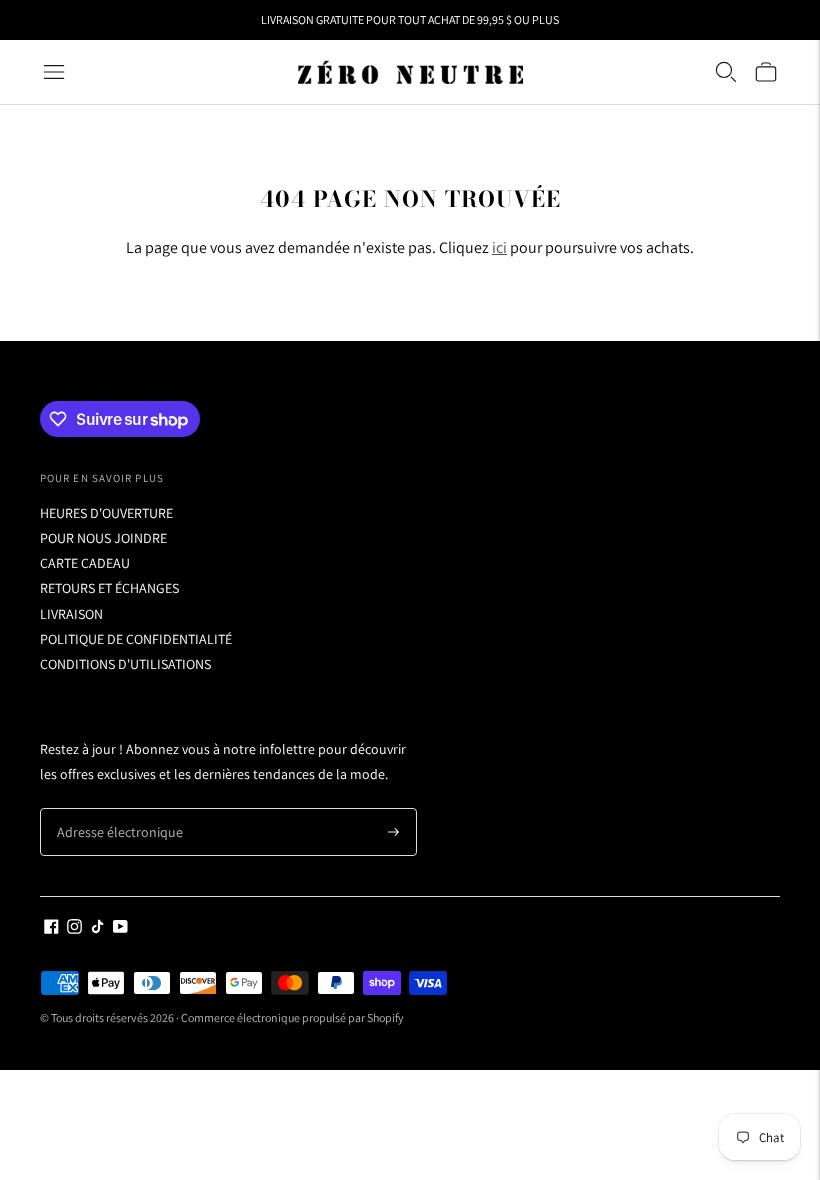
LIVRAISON (71, 614)
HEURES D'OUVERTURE (106, 513)
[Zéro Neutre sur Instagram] (74, 929)
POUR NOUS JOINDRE (103, 538)
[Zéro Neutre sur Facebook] (51, 929)
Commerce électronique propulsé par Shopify (292, 1017)
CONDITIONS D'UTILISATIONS (125, 664)
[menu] (54, 72)
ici (499, 247)
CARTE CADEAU (85, 563)
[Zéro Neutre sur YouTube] (120, 929)
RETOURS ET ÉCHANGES (109, 588)
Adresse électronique (112, 808)
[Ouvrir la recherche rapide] (726, 72)
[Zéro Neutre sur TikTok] (97, 929)
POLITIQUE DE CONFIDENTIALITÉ (136, 639)
